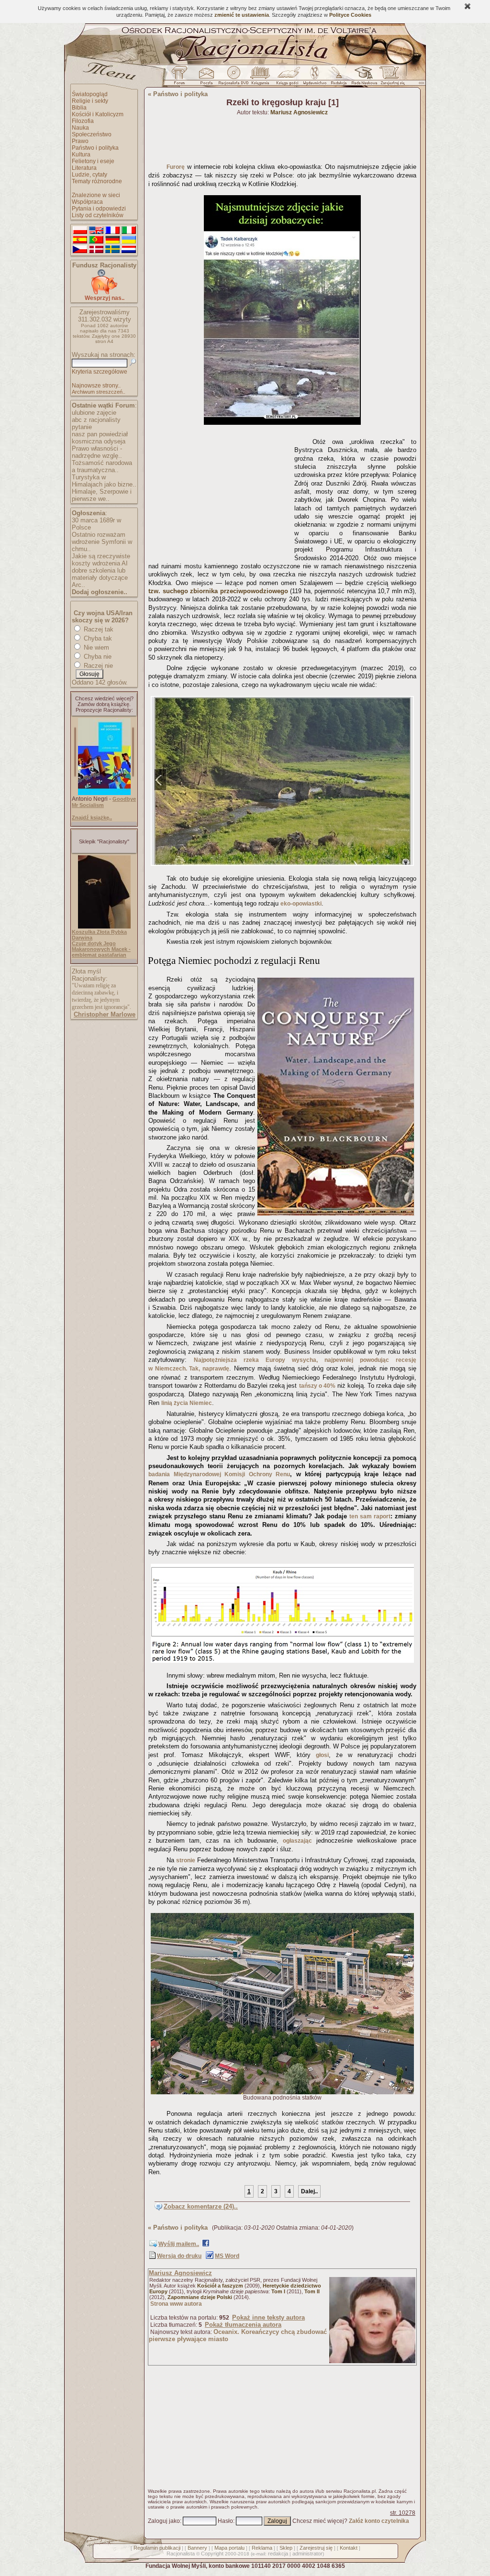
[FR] (112, 231)
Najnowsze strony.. (96, 386)
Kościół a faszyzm (220, 2286)
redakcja (278, 2554)
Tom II (312, 2291)
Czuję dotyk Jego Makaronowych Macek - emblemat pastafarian (101, 949)
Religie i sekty (90, 101)
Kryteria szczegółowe (100, 372)
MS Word (227, 2256)
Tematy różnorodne (97, 181)
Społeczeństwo (92, 134)
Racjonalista (181, 2554)
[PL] (80, 231)
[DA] (96, 250)
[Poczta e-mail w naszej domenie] (206, 78)
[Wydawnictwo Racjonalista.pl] (314, 78)
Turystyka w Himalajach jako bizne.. (104, 481)
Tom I (278, 2291)
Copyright (212, 2554)
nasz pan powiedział (100, 434)
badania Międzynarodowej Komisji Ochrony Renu (219, 1474)
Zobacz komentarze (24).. (201, 2206)
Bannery (197, 2548)
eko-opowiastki (301, 904)
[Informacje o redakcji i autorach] (338, 78)
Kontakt (349, 2548)
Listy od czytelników (98, 215)
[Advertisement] (220, 494)
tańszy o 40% (317, 1386)
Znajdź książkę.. (92, 818)
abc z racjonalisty (96, 420)
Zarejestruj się (316, 2548)
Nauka (80, 128)
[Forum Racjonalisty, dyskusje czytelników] (181, 78)
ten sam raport (370, 1516)
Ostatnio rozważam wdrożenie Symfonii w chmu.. (102, 542)
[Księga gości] (289, 78)
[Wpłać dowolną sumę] (104, 293)
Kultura (81, 155)
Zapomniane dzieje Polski (200, 2297)
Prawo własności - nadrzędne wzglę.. (97, 452)
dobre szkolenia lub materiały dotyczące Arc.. (100, 578)
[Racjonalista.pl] (245, 63)
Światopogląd (90, 94)
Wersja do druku (179, 2256)
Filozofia (83, 121)
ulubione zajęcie (94, 413)
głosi (322, 1755)
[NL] (129, 250)
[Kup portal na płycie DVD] (234, 78)
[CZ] (80, 250)
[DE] (112, 240)
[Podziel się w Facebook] (206, 2245)
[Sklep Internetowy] (261, 78)
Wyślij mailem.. (179, 2244)
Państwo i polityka (95, 148)
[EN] (96, 231)
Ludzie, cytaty (89, 175)
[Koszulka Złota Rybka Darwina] (104, 927)
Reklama (262, 2548)
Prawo (80, 141)
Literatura (84, 168)
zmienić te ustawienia (242, 15)
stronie (186, 1860)
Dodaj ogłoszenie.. (100, 592)
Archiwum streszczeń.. (99, 392)
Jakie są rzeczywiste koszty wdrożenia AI (101, 560)
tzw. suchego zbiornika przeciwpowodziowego (218, 591)
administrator (307, 2554)
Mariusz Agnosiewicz (180, 2273)
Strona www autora (176, 2304)
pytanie (82, 427)
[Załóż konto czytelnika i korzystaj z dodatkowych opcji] (390, 78)
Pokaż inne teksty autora (268, 2317)
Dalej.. (309, 2191)
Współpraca (87, 202)
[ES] (80, 240)
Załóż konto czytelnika (379, 2521)
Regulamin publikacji (157, 2548)
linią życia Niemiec (187, 1403)
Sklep (286, 2548)
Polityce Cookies (350, 15)
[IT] (129, 231)
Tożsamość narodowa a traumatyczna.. (102, 466)
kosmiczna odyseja (99, 441)
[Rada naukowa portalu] (363, 78)
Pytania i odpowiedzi (99, 209)
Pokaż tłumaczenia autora (243, 2325)
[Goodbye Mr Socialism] (104, 793)
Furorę (176, 167)
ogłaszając (297, 1841)
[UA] (129, 240)
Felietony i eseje (93, 161)
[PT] (96, 240)
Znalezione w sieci (96, 195)
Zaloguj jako (164, 2521)
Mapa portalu (229, 2548)
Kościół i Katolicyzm (98, 114)
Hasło (225, 2521)
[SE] (112, 250)
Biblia (79, 108)
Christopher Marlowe (105, 1014)
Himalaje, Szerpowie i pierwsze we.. (102, 495)
